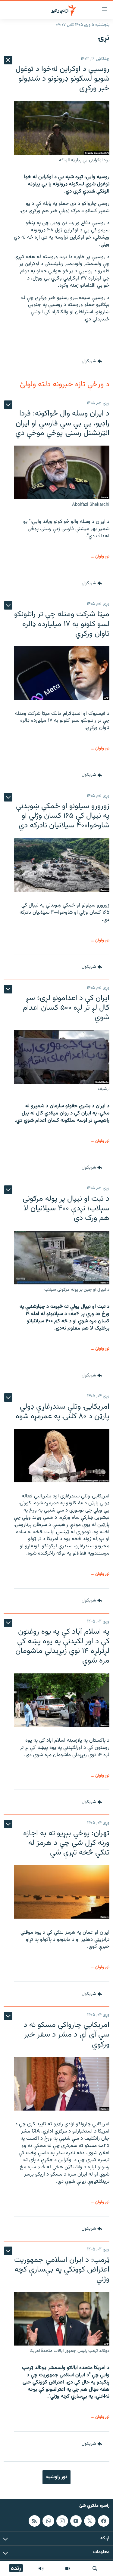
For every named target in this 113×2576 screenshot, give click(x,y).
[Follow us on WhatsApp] (48, 2521)
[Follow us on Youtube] (76, 2521)
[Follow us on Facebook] (104, 2521)
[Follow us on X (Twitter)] (90, 2521)
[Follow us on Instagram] (62, 2521)
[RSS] (34, 2521)
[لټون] (95, 2568)
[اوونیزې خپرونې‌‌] (41, 2568)
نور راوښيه (56, 2477)
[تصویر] (68, 2568)
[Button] (92, 362)
